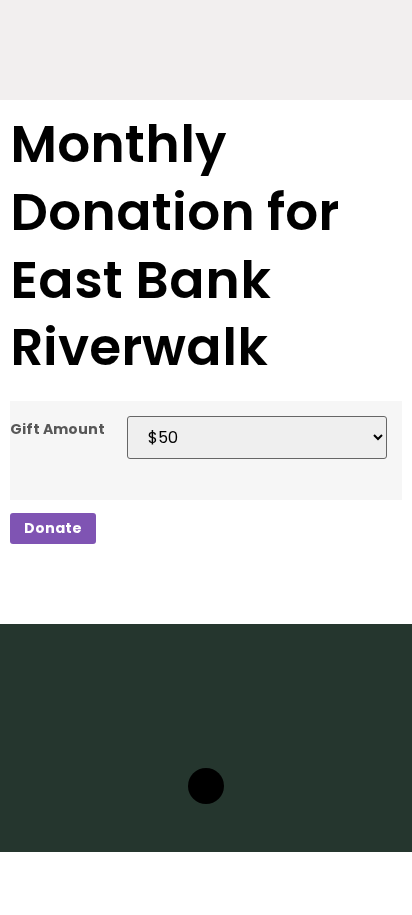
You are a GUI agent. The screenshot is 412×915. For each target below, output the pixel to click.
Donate (53, 528)
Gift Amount (57, 429)
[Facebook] (206, 786)
